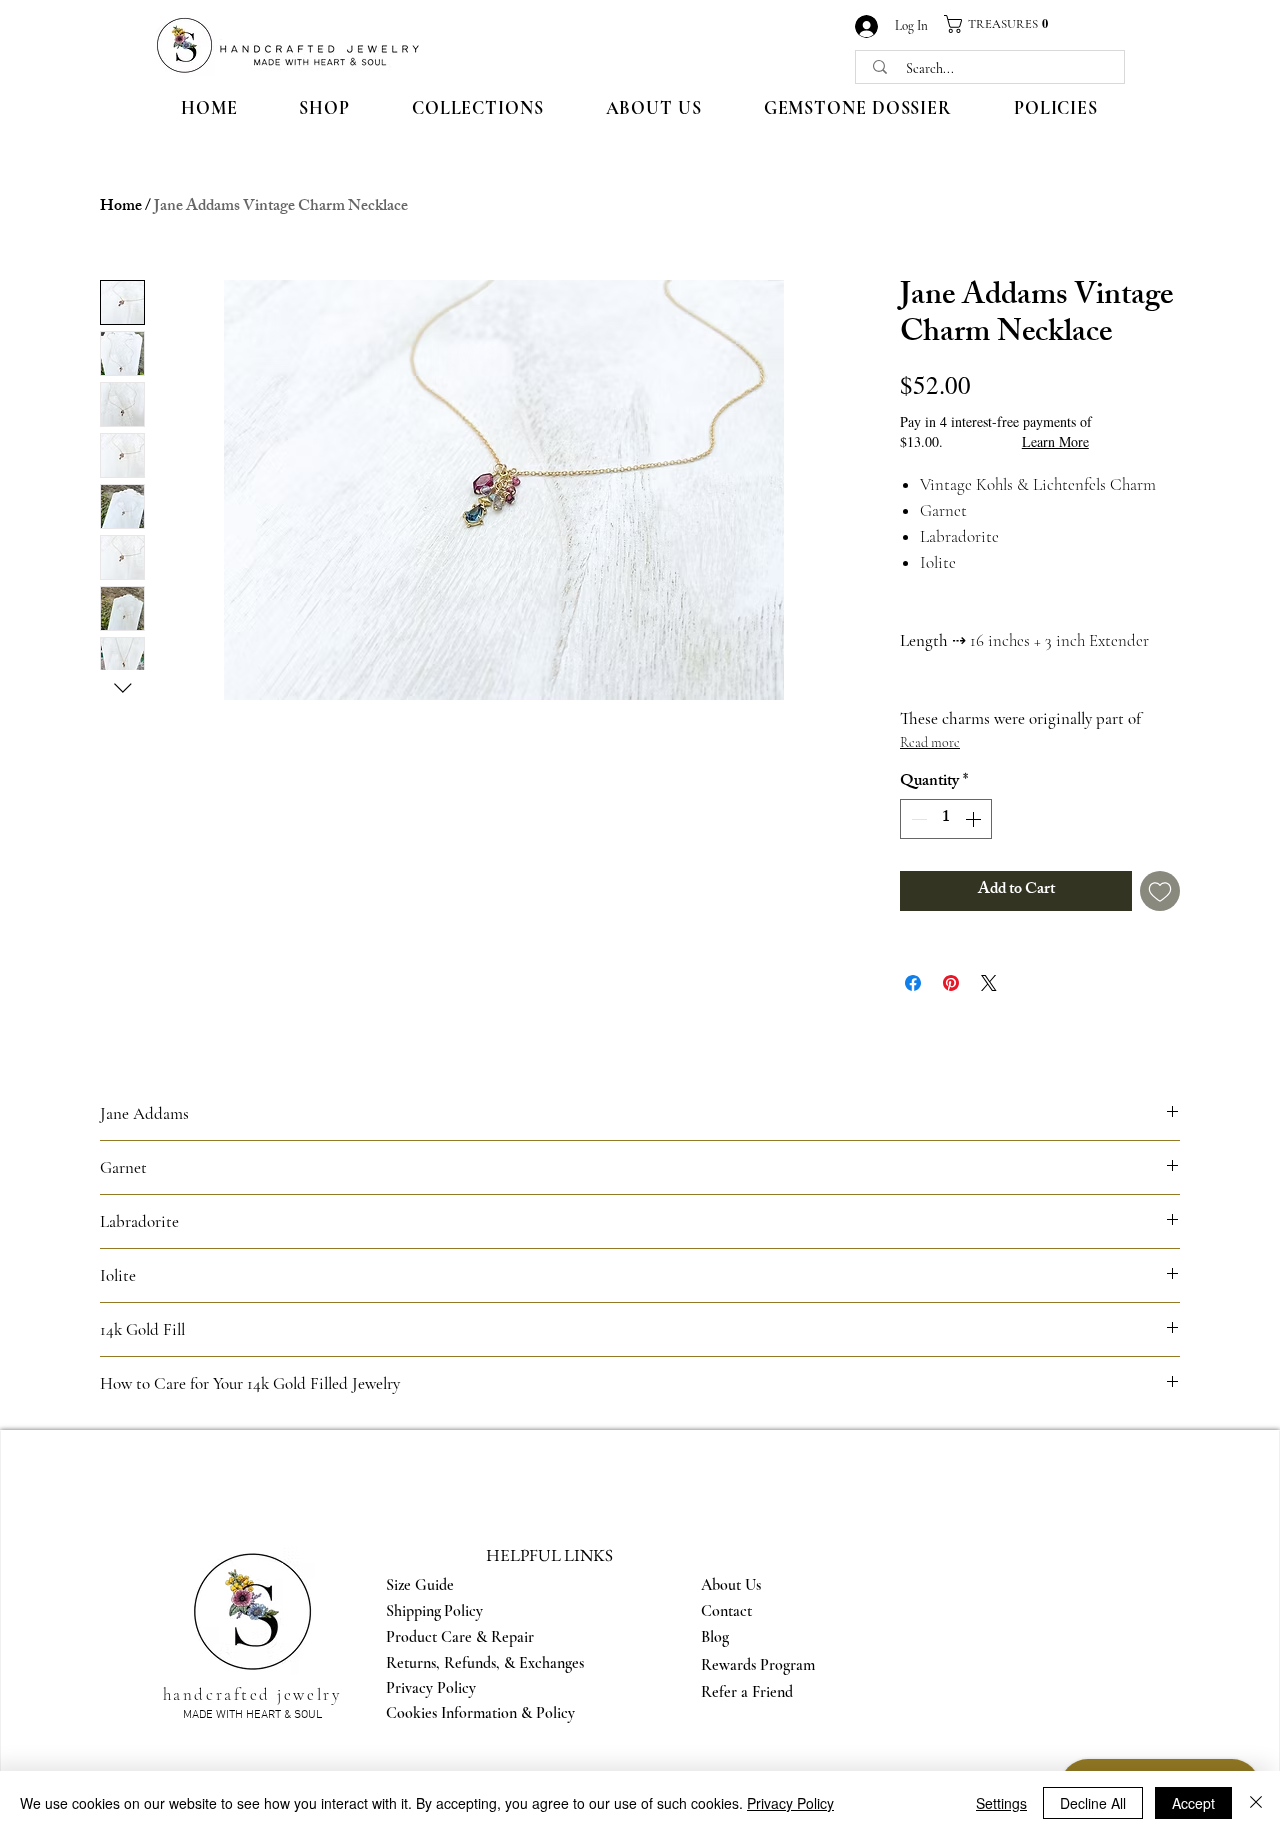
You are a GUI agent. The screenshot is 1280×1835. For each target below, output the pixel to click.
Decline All (1093, 1803)
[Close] (1256, 1803)
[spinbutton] (946, 819)
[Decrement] (917, 819)
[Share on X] (989, 983)
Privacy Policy (790, 1803)
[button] (1004, 24)
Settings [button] (1001, 1803)
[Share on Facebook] (913, 983)
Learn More (1055, 441)
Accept (1193, 1803)
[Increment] (975, 819)
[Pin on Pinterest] (951, 983)
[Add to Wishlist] (1160, 891)
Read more (930, 742)
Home (121, 207)
